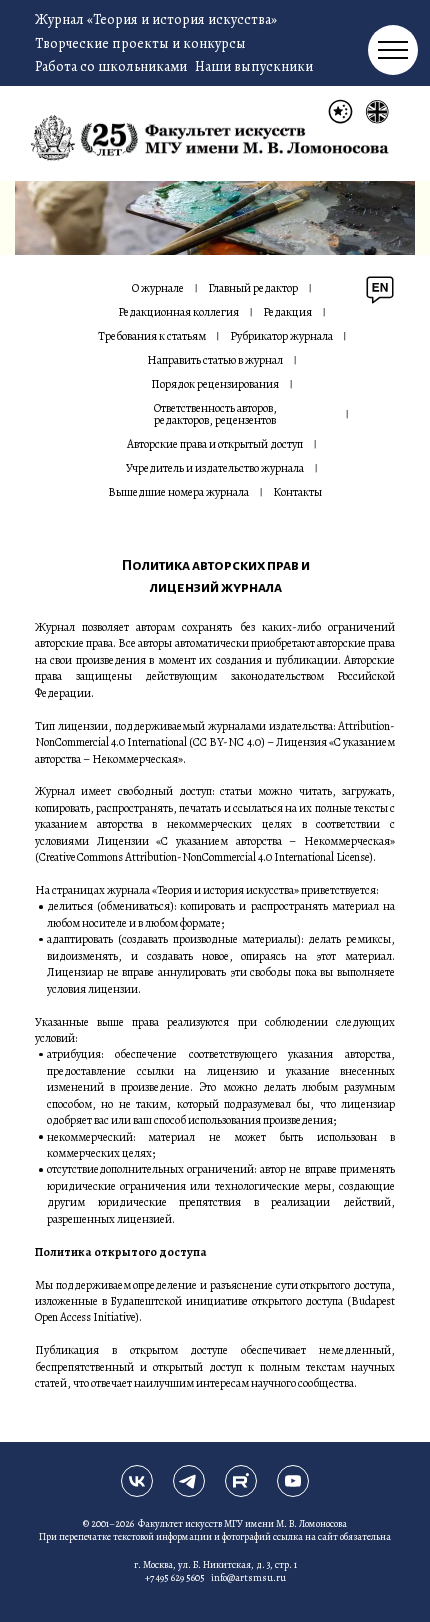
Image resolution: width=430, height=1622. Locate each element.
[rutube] (241, 1481)
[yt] (293, 1481)
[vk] (137, 1481)
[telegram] (189, 1481)
